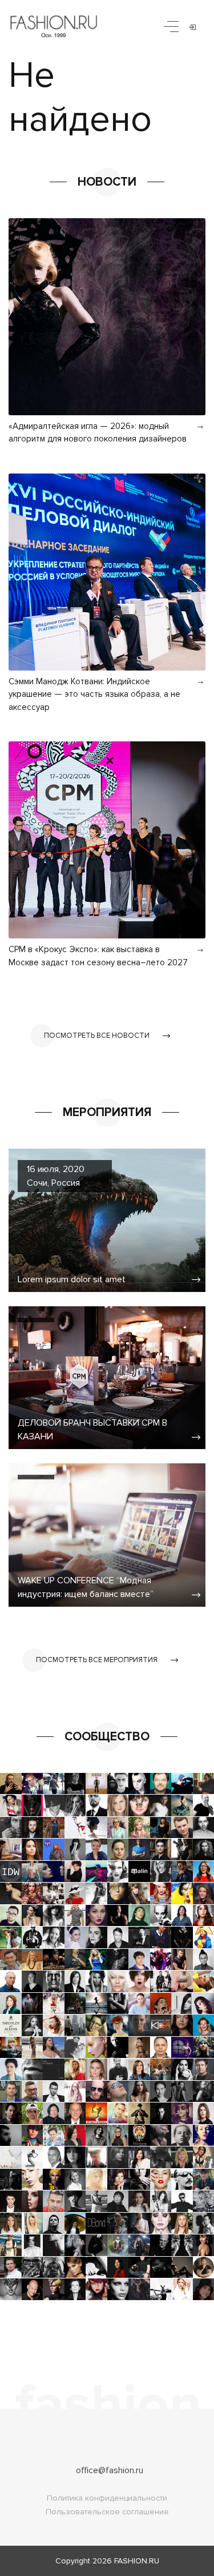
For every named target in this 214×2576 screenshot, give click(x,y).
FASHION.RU (137, 2561)
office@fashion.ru (110, 2470)
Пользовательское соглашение (107, 2512)
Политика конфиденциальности (107, 2498)
